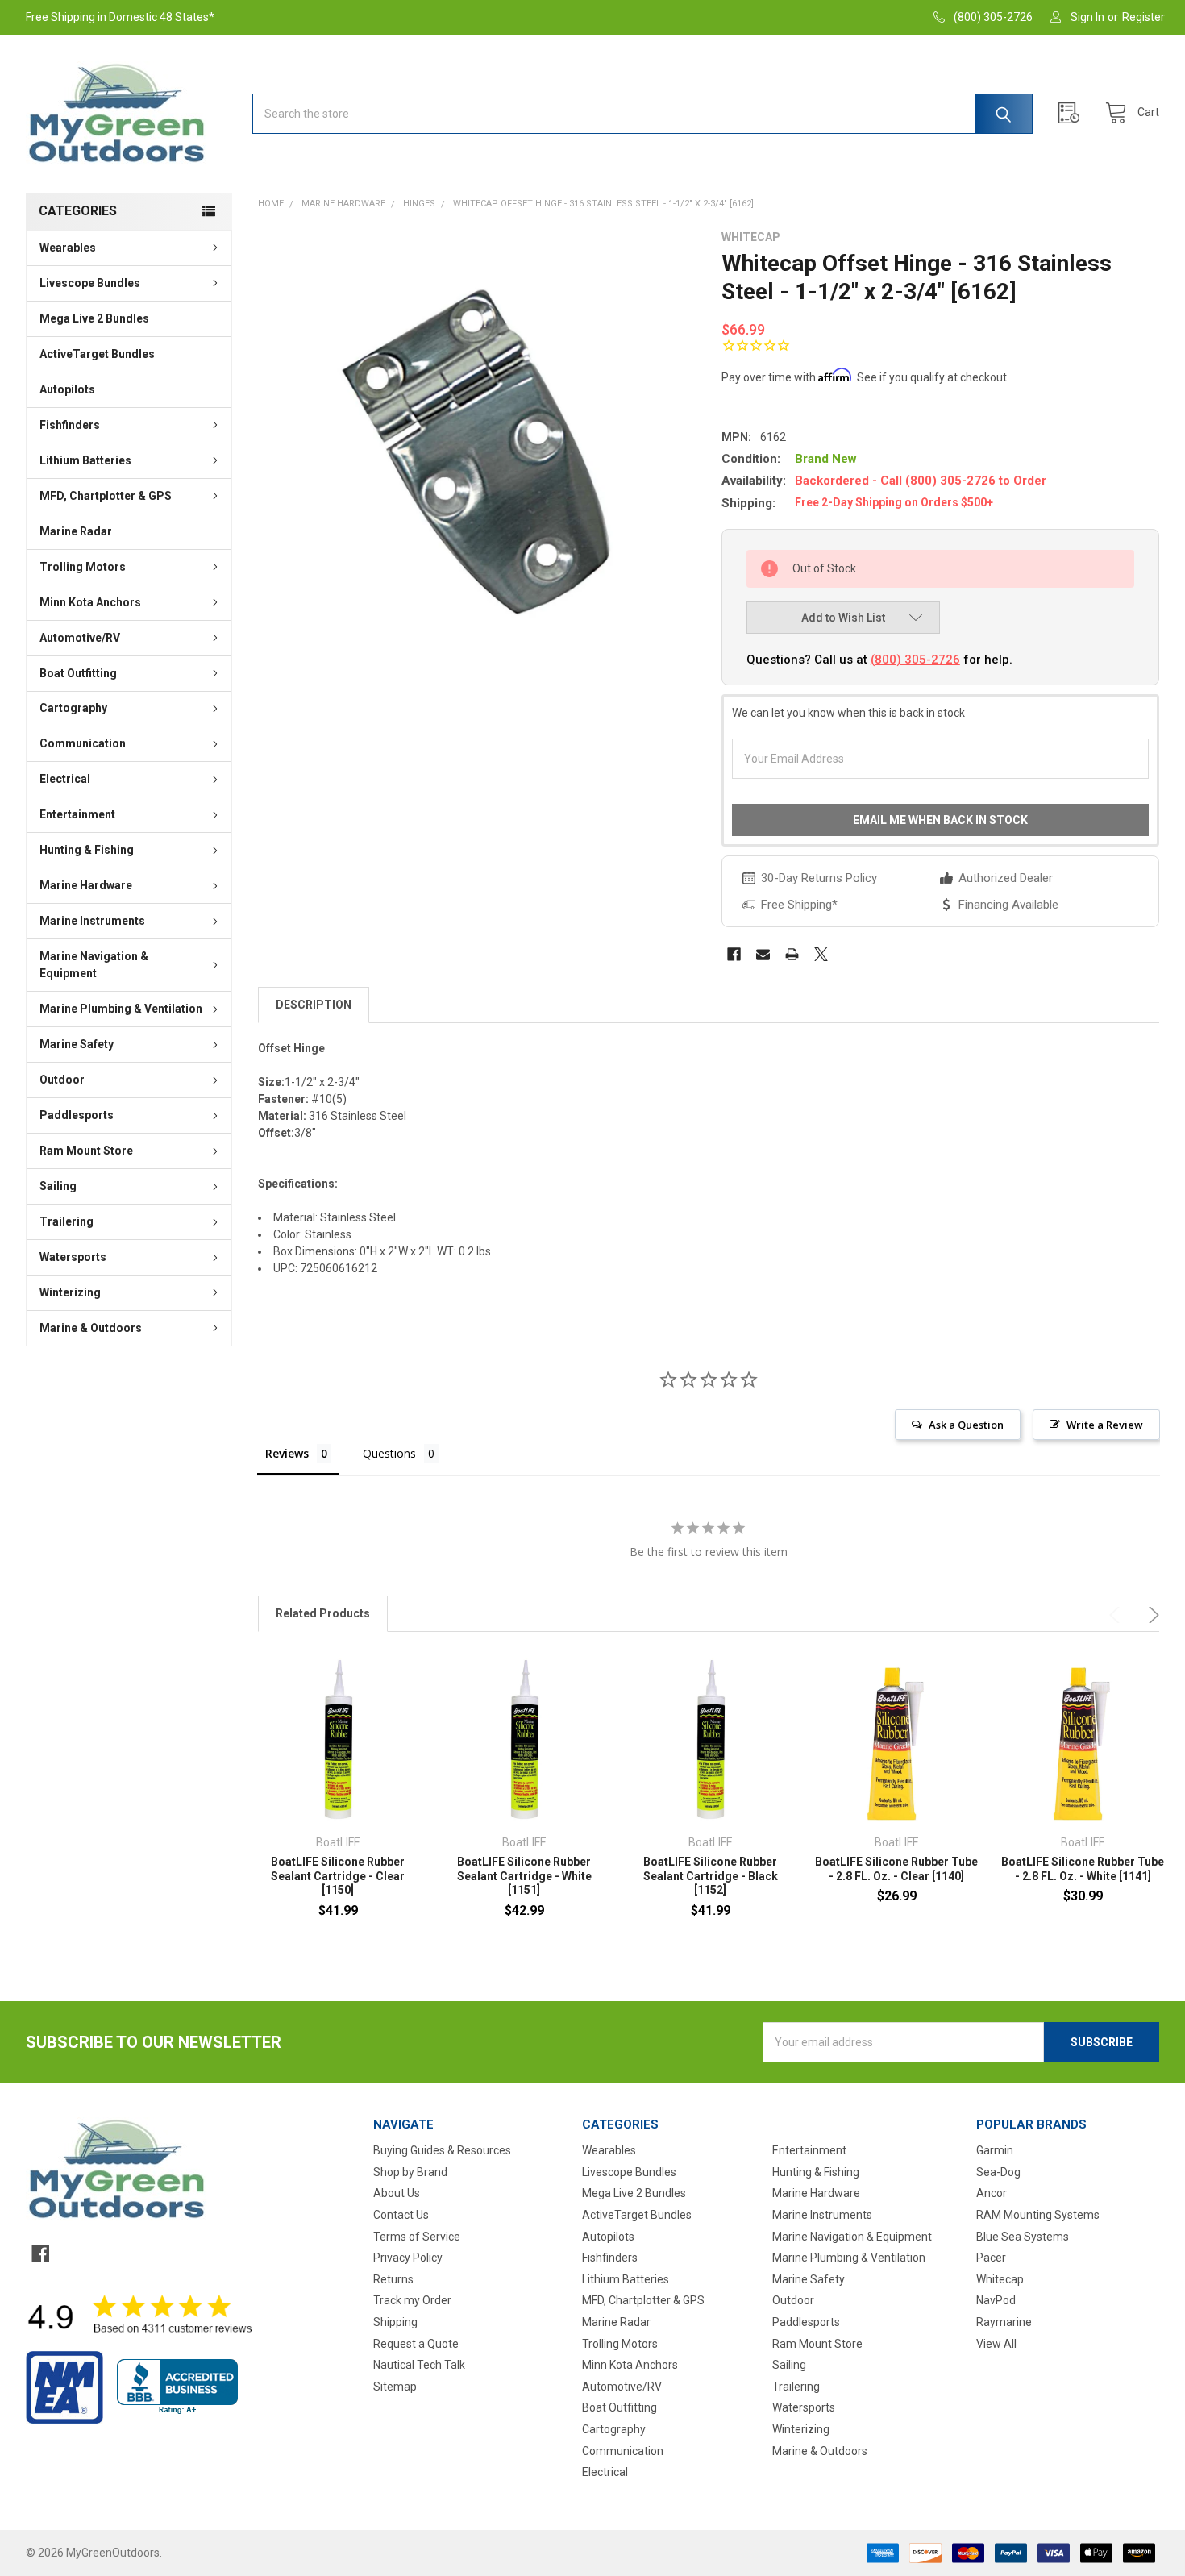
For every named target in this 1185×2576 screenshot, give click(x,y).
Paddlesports (77, 1115)
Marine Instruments (92, 921)
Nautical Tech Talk (419, 2365)
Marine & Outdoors (91, 1328)
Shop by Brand (410, 2172)
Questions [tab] (389, 1453)
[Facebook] (734, 954)
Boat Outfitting (78, 673)
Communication (83, 743)
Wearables (68, 248)
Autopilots (67, 389)
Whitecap (1000, 2279)
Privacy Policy (408, 2258)
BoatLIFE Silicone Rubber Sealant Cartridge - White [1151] (524, 1876)
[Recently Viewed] (1073, 113)
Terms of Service (417, 2237)
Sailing (58, 1186)
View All (996, 2344)
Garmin (995, 2150)
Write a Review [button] (1105, 1425)
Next (1151, 1615)
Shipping (395, 2322)
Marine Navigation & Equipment (94, 965)
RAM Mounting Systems (1038, 2215)
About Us (397, 2193)
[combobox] (642, 114)
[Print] (792, 954)
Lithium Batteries (85, 460)
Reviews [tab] (287, 1453)
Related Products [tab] (323, 1613)
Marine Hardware (86, 885)
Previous (1117, 1615)
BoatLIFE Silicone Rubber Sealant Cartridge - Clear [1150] (338, 1876)
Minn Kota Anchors (90, 602)
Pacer (991, 2258)
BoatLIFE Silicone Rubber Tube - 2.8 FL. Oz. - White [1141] (1083, 1869)
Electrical (65, 779)
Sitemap (395, 2387)
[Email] (763, 954)
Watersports (73, 1257)
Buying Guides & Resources (442, 2150)
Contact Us (401, 2215)
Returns (393, 2279)
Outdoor (62, 1080)
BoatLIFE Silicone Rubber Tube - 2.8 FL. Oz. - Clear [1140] (896, 1869)
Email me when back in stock (940, 820)
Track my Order (412, 2300)
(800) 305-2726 (915, 660)
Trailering (67, 1221)
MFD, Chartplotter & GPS (106, 496)
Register (1143, 17)
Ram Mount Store (86, 1151)
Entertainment (77, 814)
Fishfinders (70, 425)
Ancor (992, 2193)
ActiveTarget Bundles (97, 354)
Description (314, 1005)
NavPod (996, 2300)
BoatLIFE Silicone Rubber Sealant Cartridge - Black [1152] (711, 1876)
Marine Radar (76, 531)
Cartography (73, 708)
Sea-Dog (998, 2172)
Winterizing (70, 1292)
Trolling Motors (83, 567)
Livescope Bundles (90, 283)
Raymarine (1004, 2322)
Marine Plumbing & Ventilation (121, 1009)
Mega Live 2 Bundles (94, 318)
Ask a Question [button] (966, 1425)
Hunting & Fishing (87, 850)
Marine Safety (77, 1044)
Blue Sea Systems (1023, 2237)
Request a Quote (416, 2344)
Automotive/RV (80, 638)
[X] (821, 954)
